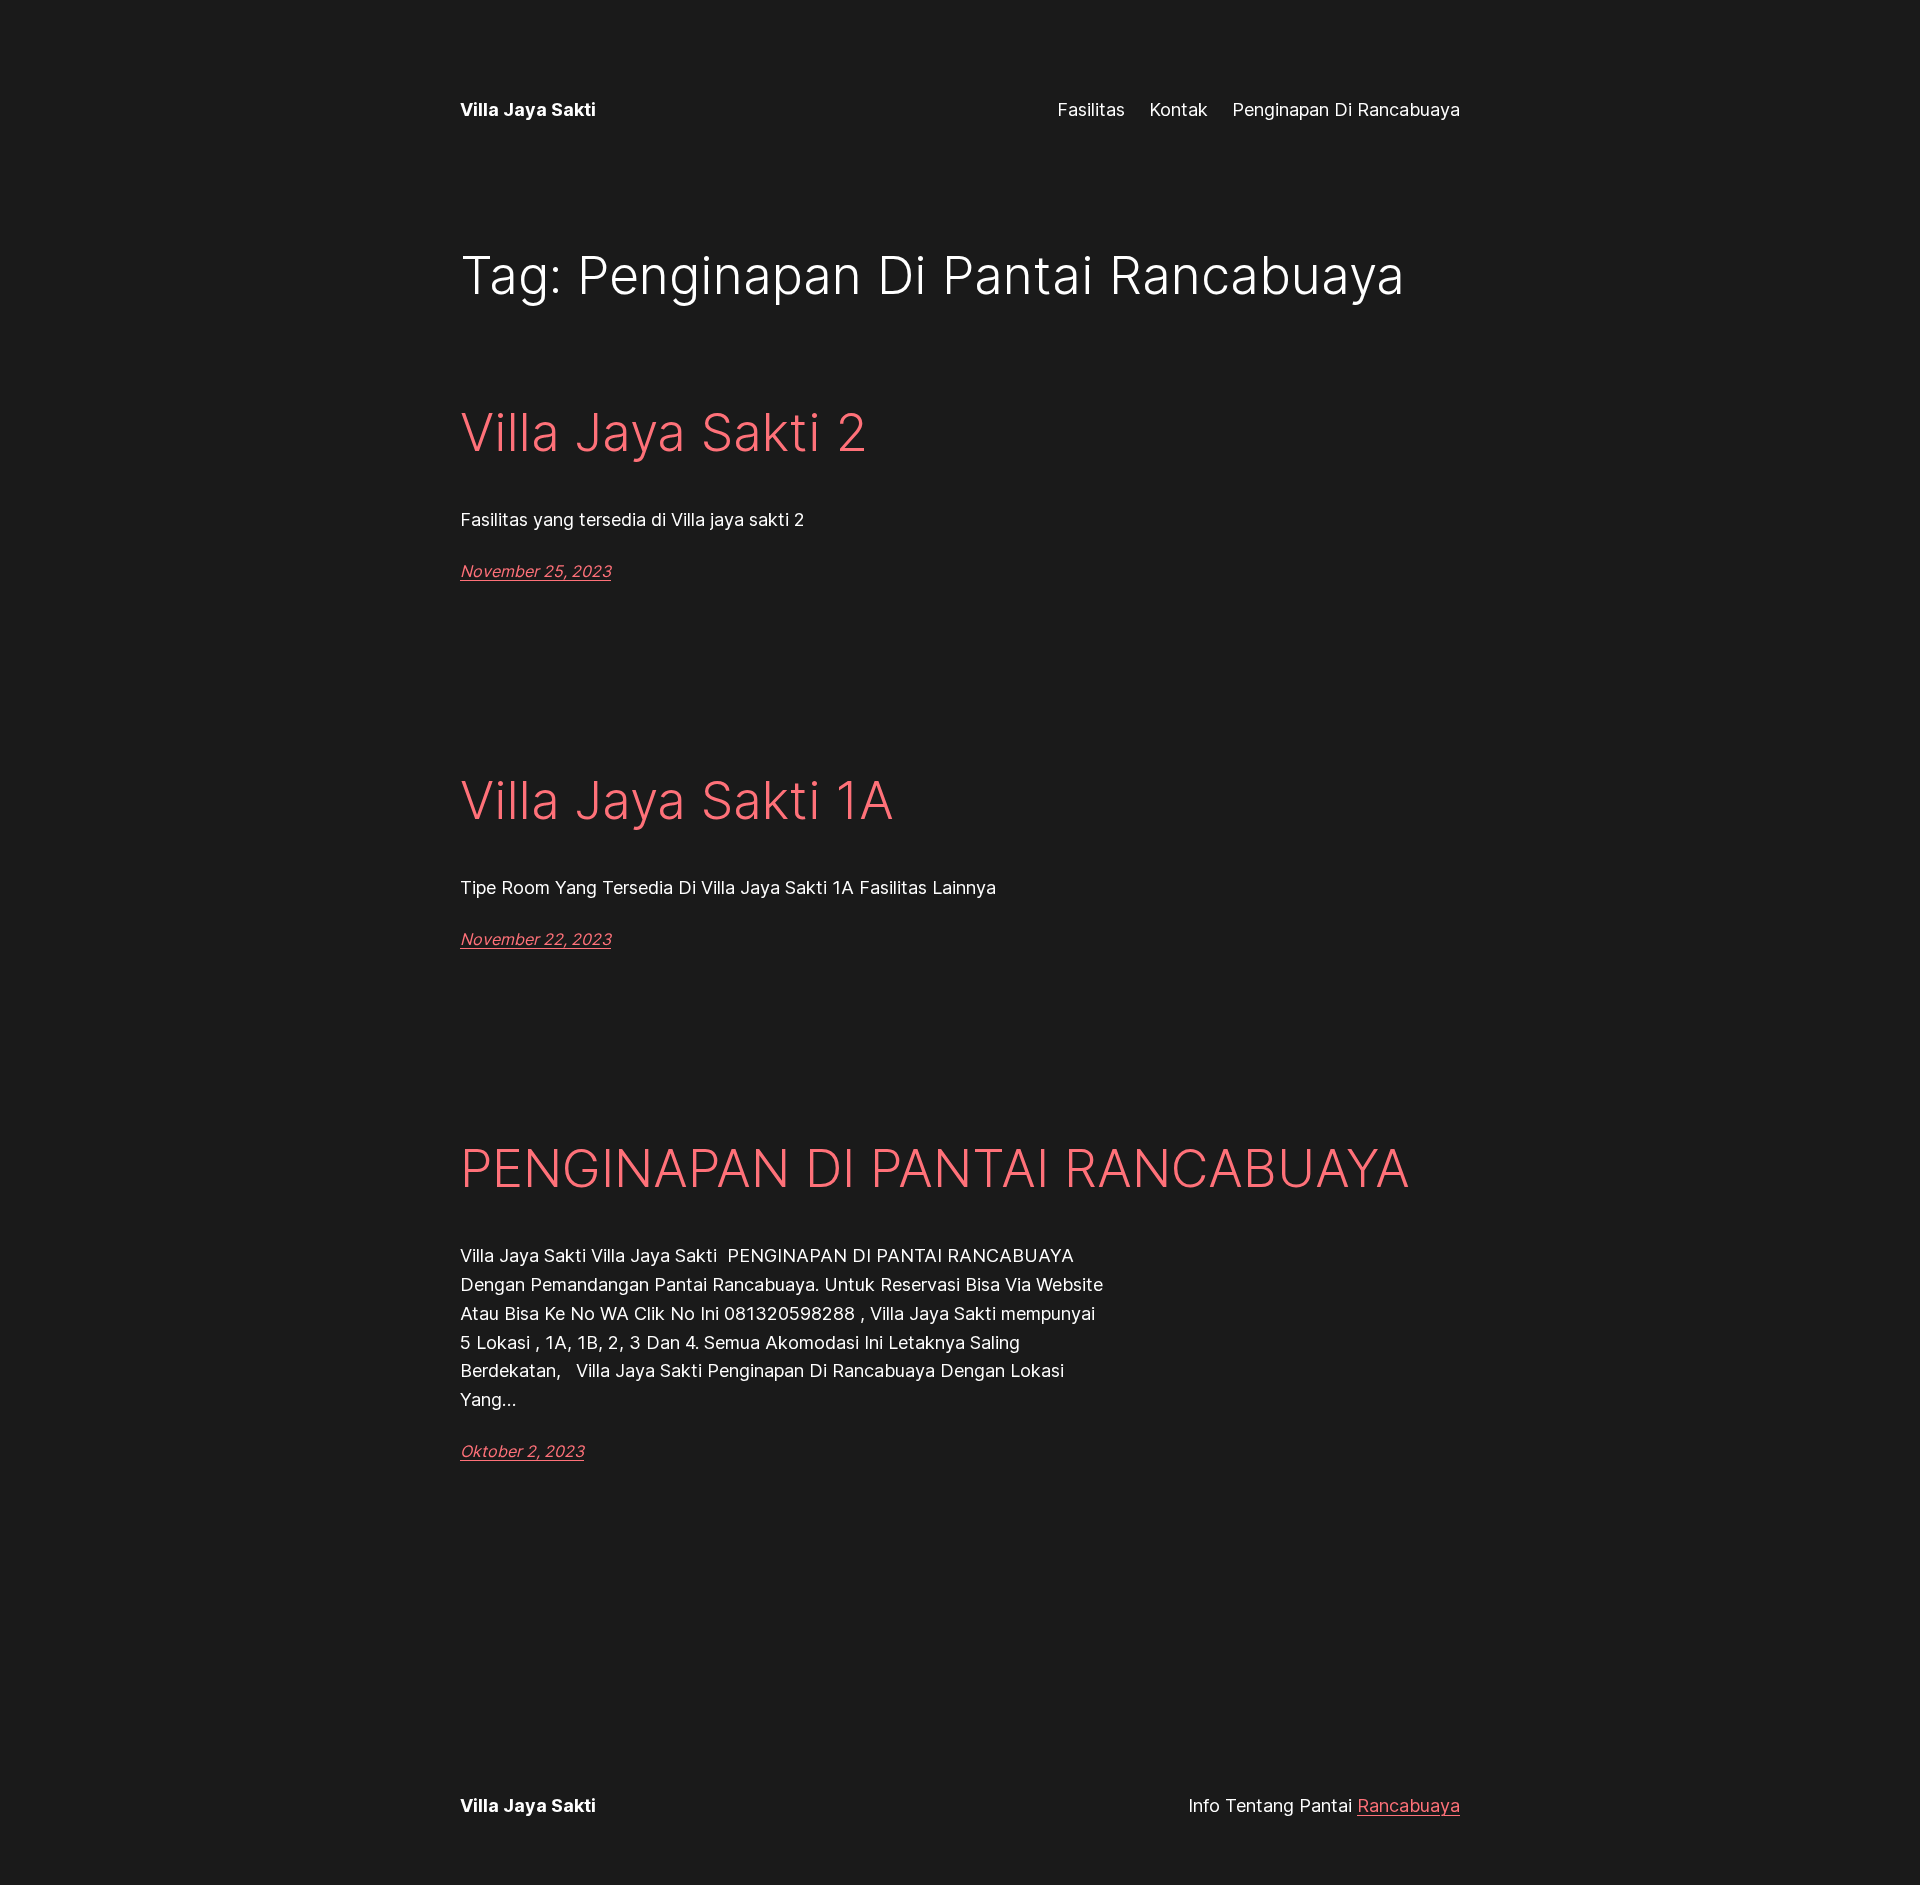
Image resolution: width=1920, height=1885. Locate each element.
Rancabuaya (1408, 1805)
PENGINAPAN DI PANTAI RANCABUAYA (935, 1169)
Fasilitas (1091, 109)
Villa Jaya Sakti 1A (677, 801)
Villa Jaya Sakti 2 (664, 433)
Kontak (1178, 109)
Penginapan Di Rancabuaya (1346, 109)
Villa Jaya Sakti (528, 109)
